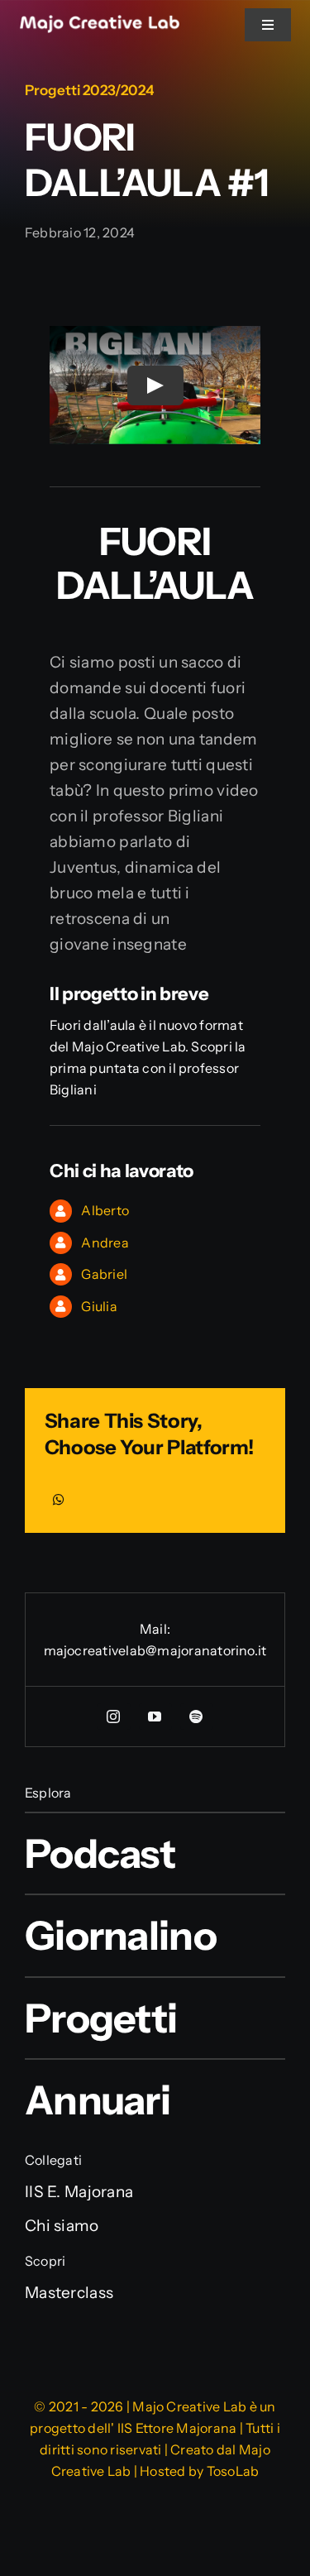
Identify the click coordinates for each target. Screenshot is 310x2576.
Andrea (105, 1243)
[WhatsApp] (59, 1500)
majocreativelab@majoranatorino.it (155, 1650)
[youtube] (155, 1717)
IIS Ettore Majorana (177, 2428)
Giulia (99, 1306)
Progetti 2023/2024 (89, 90)
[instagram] (114, 1717)
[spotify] (197, 1717)
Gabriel (104, 1274)
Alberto (105, 1210)
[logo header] (100, 23)
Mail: (155, 1629)
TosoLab (233, 2471)
